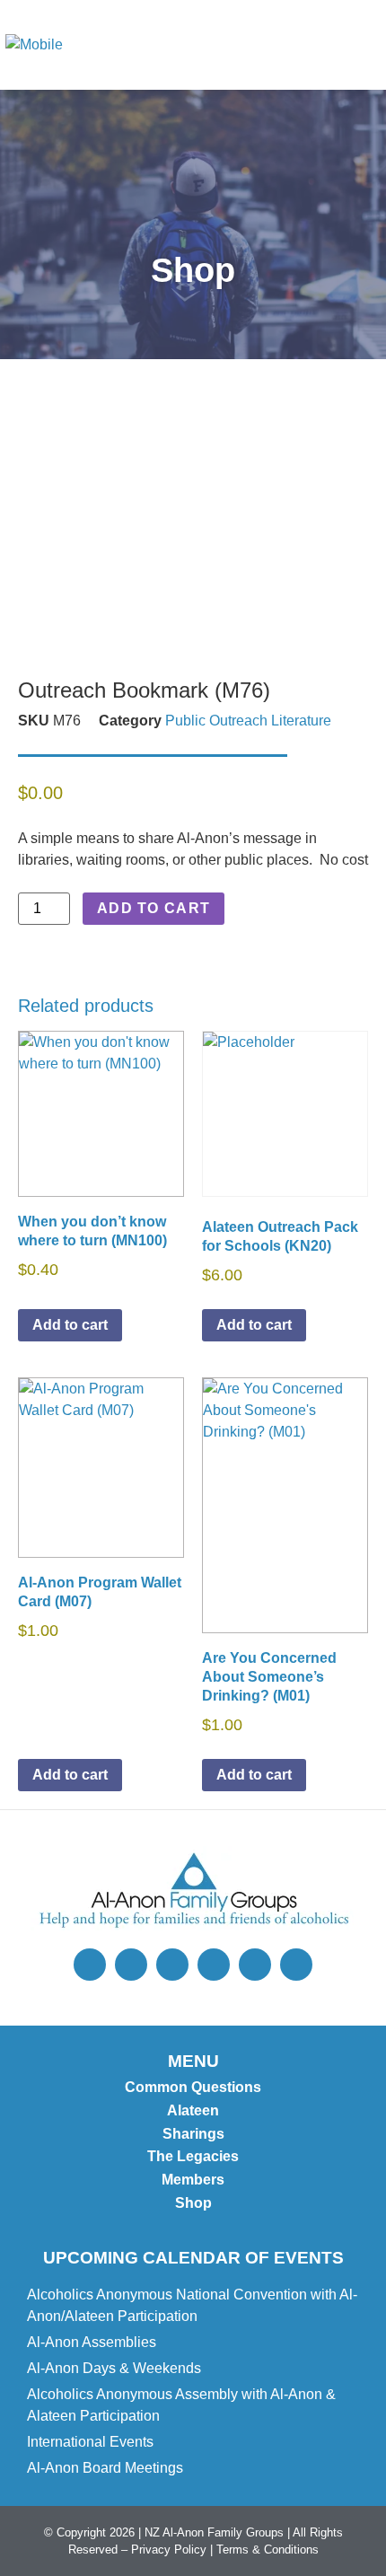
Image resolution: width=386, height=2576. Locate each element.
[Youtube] (255, 1965)
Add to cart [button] (70, 1325)
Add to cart (154, 908)
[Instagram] (131, 1965)
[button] (359, 45)
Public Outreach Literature (248, 721)
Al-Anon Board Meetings (105, 2468)
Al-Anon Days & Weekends (114, 2368)
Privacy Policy (169, 2550)
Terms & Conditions (268, 2550)
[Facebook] (172, 1965)
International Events (90, 2442)
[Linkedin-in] (296, 1965)
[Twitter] (90, 1965)
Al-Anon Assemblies (92, 2342)
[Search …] (288, 45)
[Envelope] (214, 1965)
